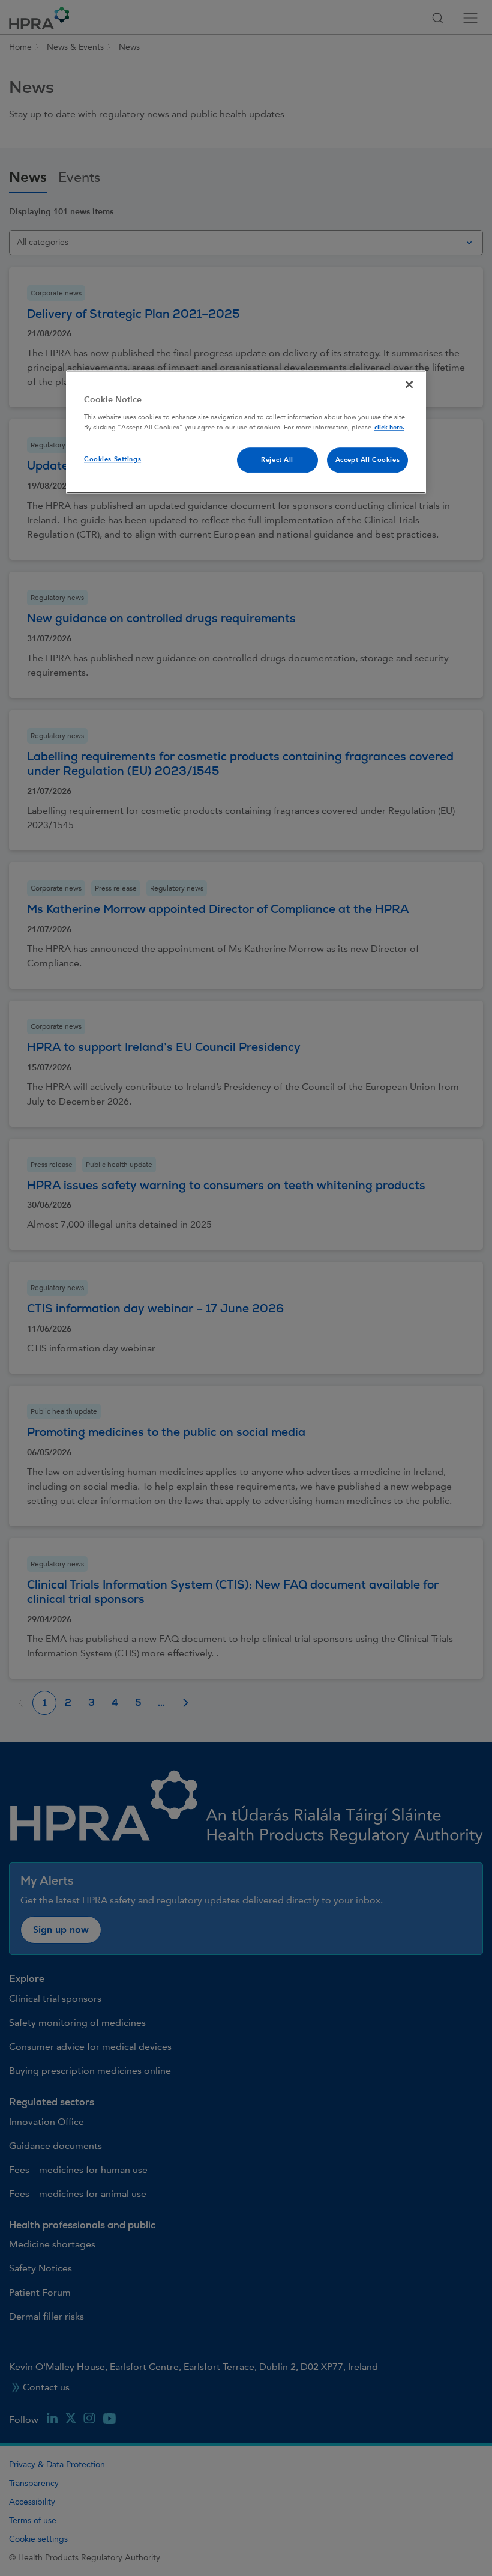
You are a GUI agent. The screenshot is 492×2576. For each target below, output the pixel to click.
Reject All (277, 460)
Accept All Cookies (367, 460)
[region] (246, 432)
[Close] (409, 385)
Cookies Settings (112, 459)
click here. (389, 427)
